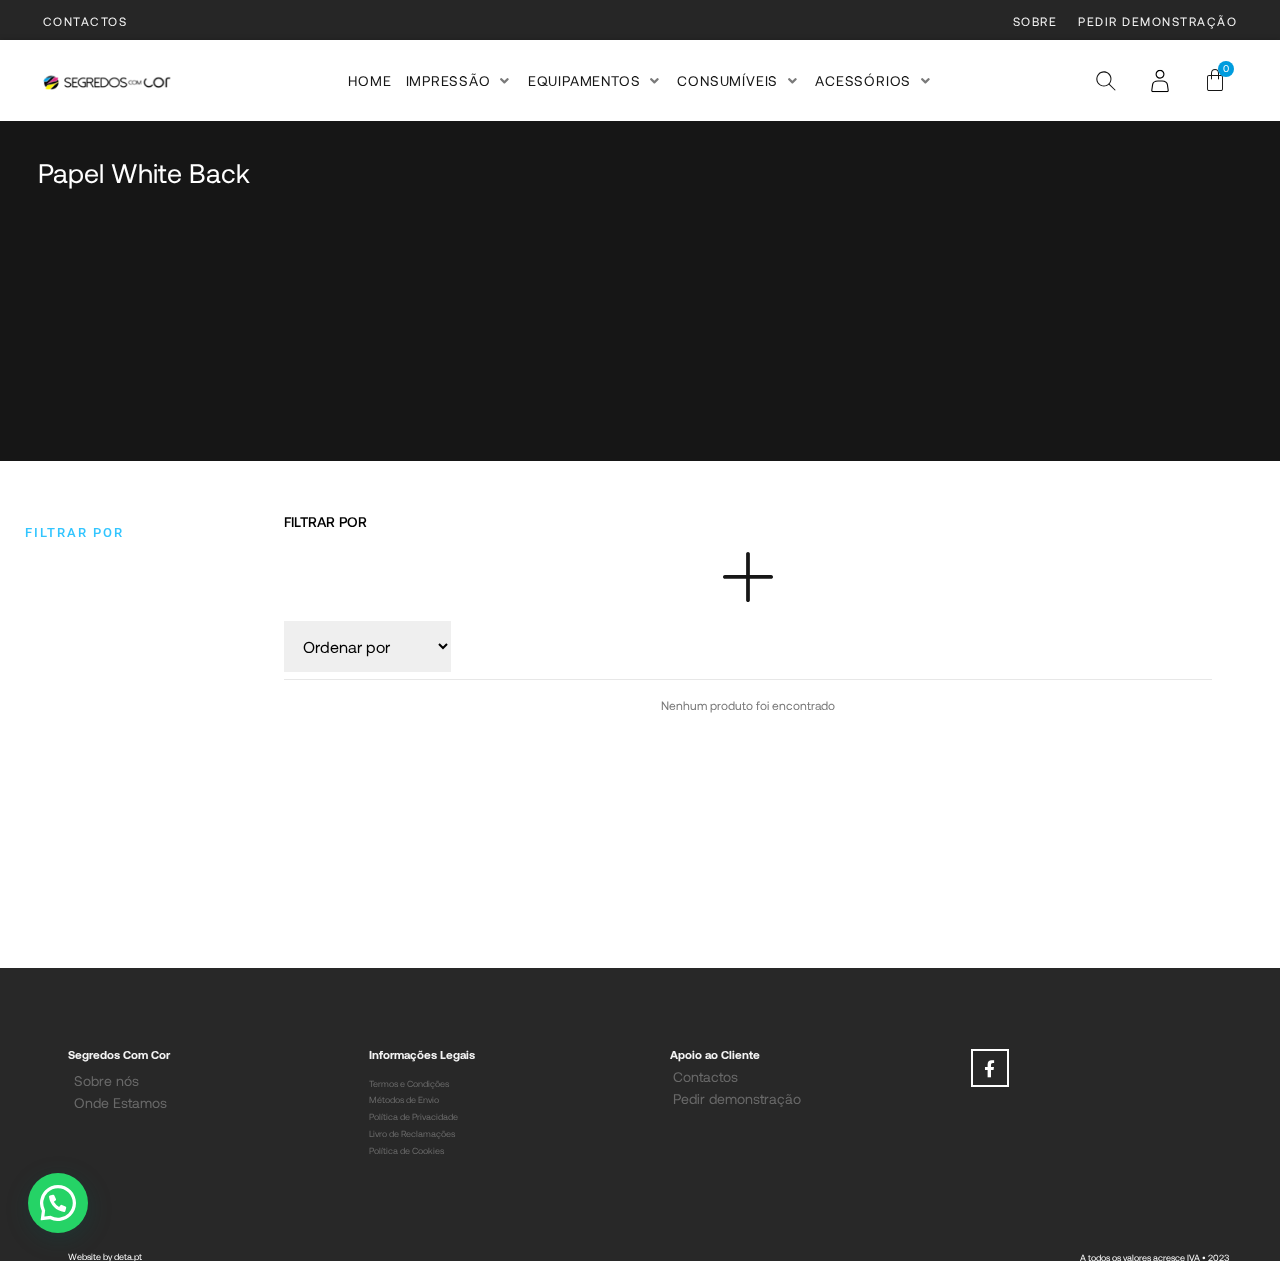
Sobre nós (106, 1080)
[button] (460, 80)
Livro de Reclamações (412, 1133)
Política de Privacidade (413, 1116)
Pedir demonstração (737, 1098)
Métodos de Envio (404, 1099)
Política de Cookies (406, 1150)
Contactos (705, 1076)
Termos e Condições (409, 1083)
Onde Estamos (120, 1102)
